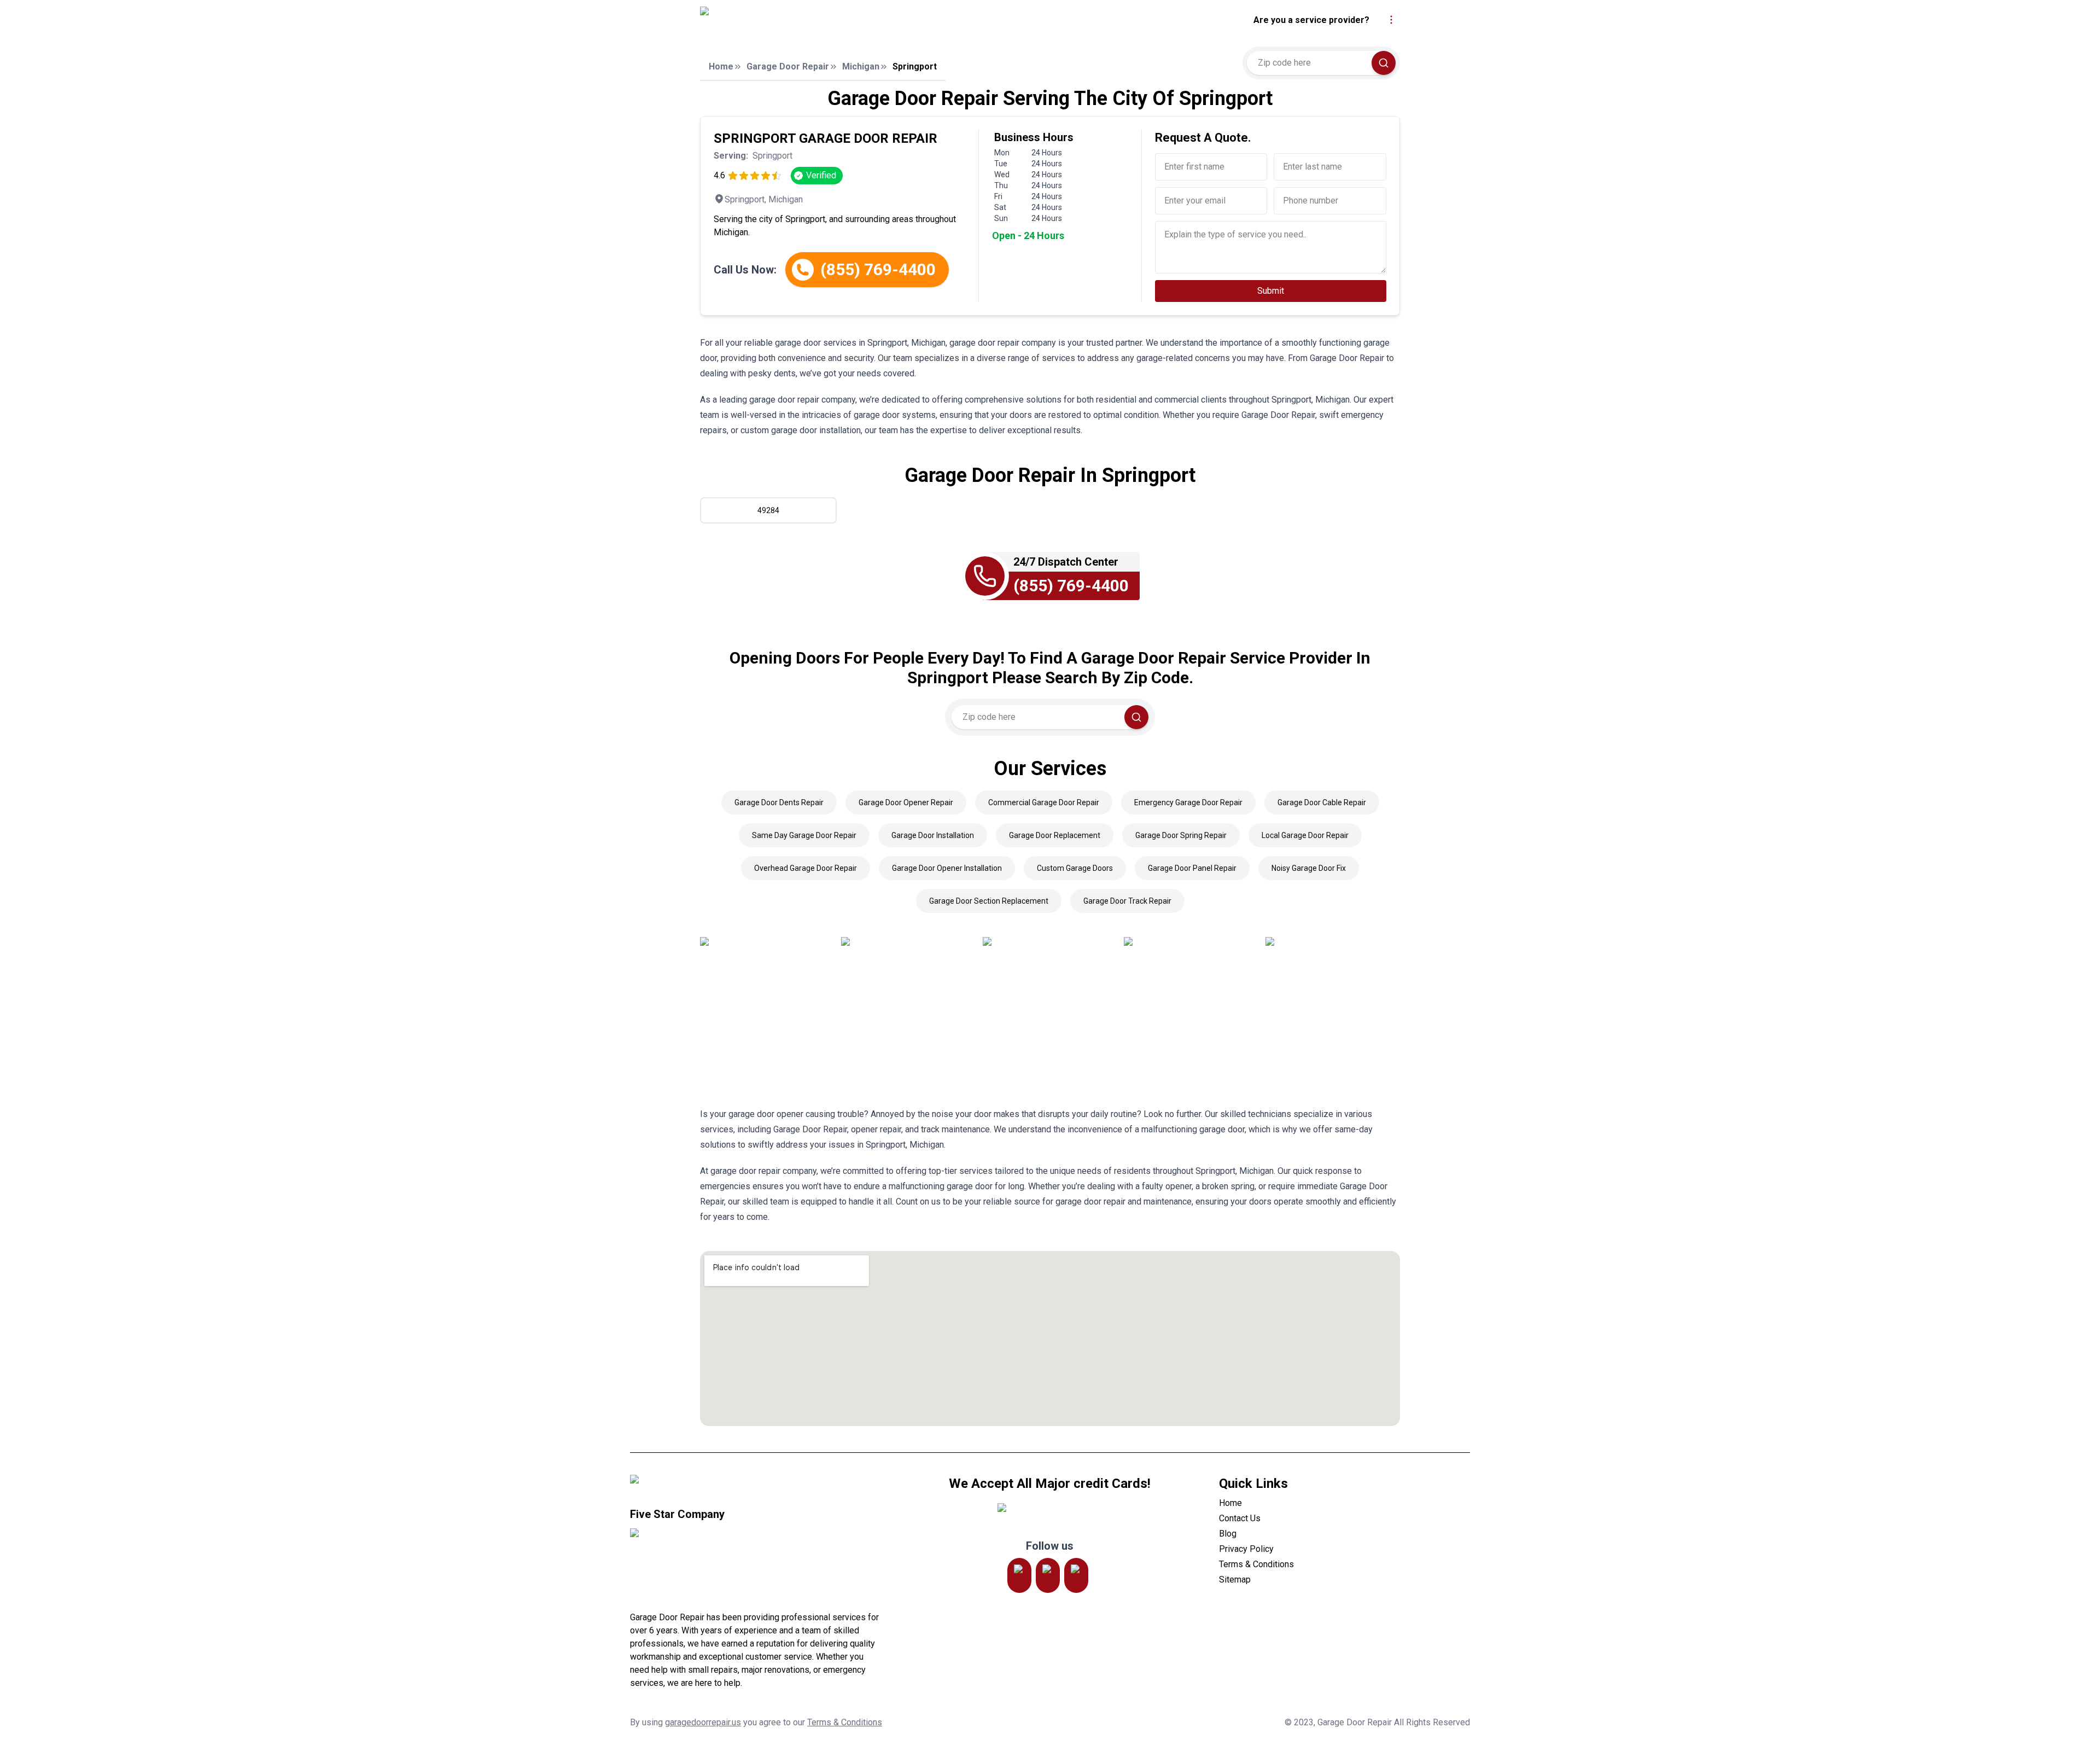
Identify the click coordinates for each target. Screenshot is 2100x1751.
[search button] (1384, 63)
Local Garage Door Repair (1305, 835)
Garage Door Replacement (1055, 835)
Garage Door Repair (788, 66)
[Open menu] (1391, 20)
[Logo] (800, 20)
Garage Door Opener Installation (947, 868)
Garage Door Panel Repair (1192, 868)
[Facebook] (1076, 1575)
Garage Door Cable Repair (1322, 802)
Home (721, 66)
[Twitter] (1048, 1575)
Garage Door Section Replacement (989, 901)
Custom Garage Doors (1075, 868)
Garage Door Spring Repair (1181, 835)
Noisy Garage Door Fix (1309, 868)
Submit (1271, 291)
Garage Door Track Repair (1127, 901)
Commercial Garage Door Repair (1044, 802)
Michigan (861, 66)
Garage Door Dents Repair (779, 802)
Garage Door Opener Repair (906, 802)
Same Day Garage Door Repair (804, 835)
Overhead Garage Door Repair (806, 868)
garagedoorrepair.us (703, 1722)
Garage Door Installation (933, 835)
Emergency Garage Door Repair (1188, 802)
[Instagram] (1019, 1575)
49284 (768, 510)
